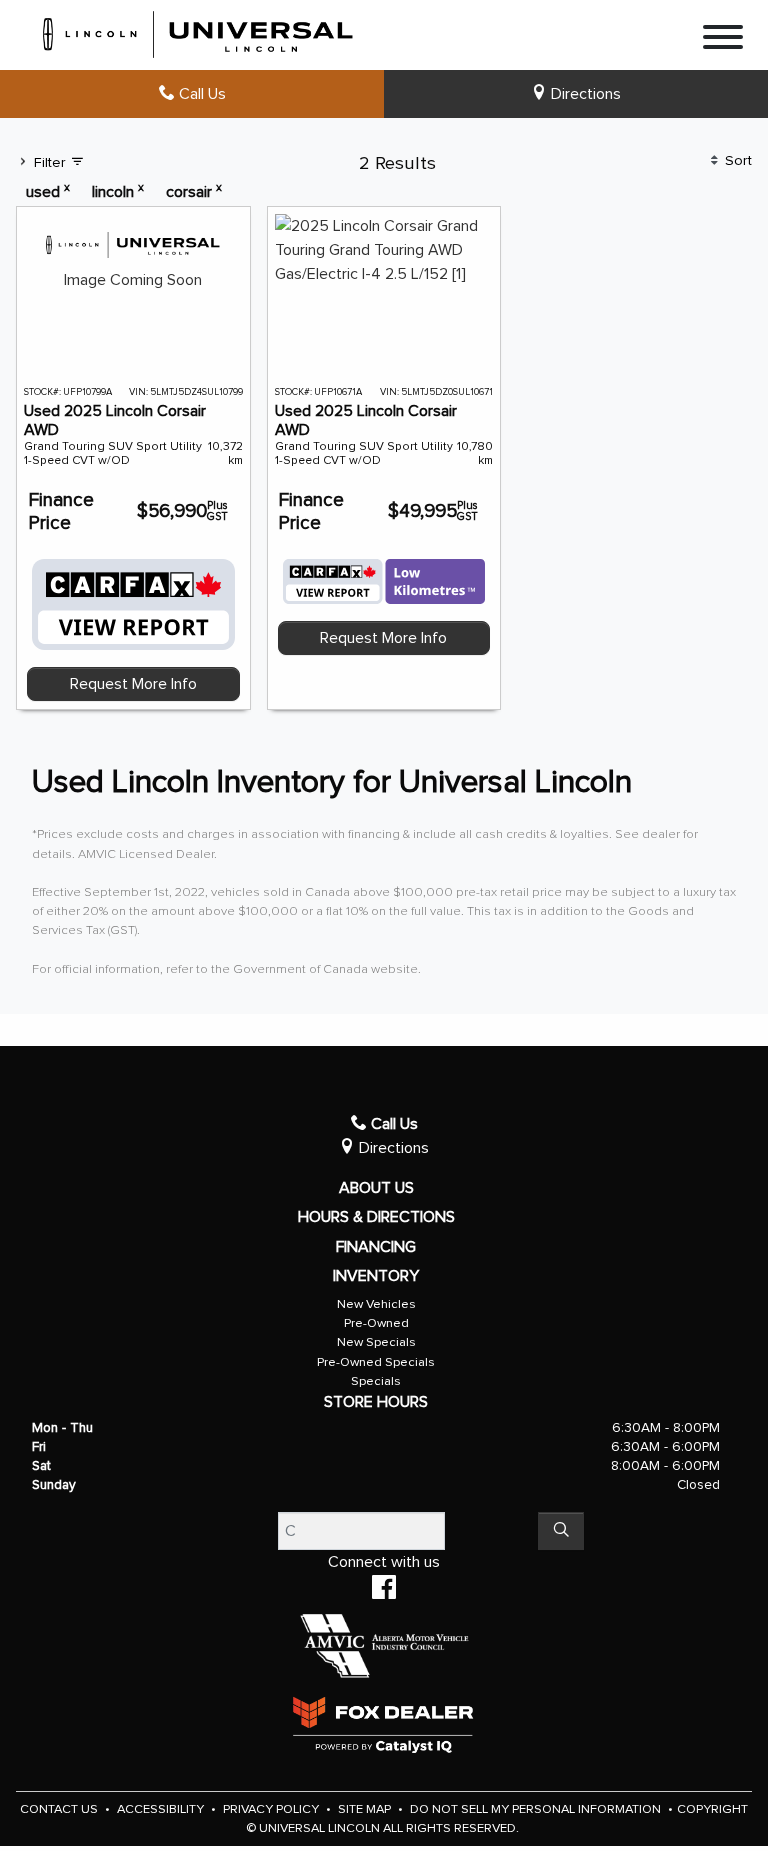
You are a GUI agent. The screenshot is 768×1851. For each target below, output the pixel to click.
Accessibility (162, 1809)
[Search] (561, 1531)
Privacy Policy (272, 1809)
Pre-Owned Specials (376, 1362)
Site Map (366, 1809)
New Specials (376, 1342)
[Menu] (723, 40)
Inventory (376, 1276)
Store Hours (376, 1402)
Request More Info (133, 684)
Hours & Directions (376, 1217)
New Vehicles (376, 1304)
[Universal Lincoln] (199, 31)
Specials (376, 1381)
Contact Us (60, 1809)
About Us (376, 1188)
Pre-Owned (376, 1323)
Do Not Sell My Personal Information (537, 1809)
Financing (376, 1247)
